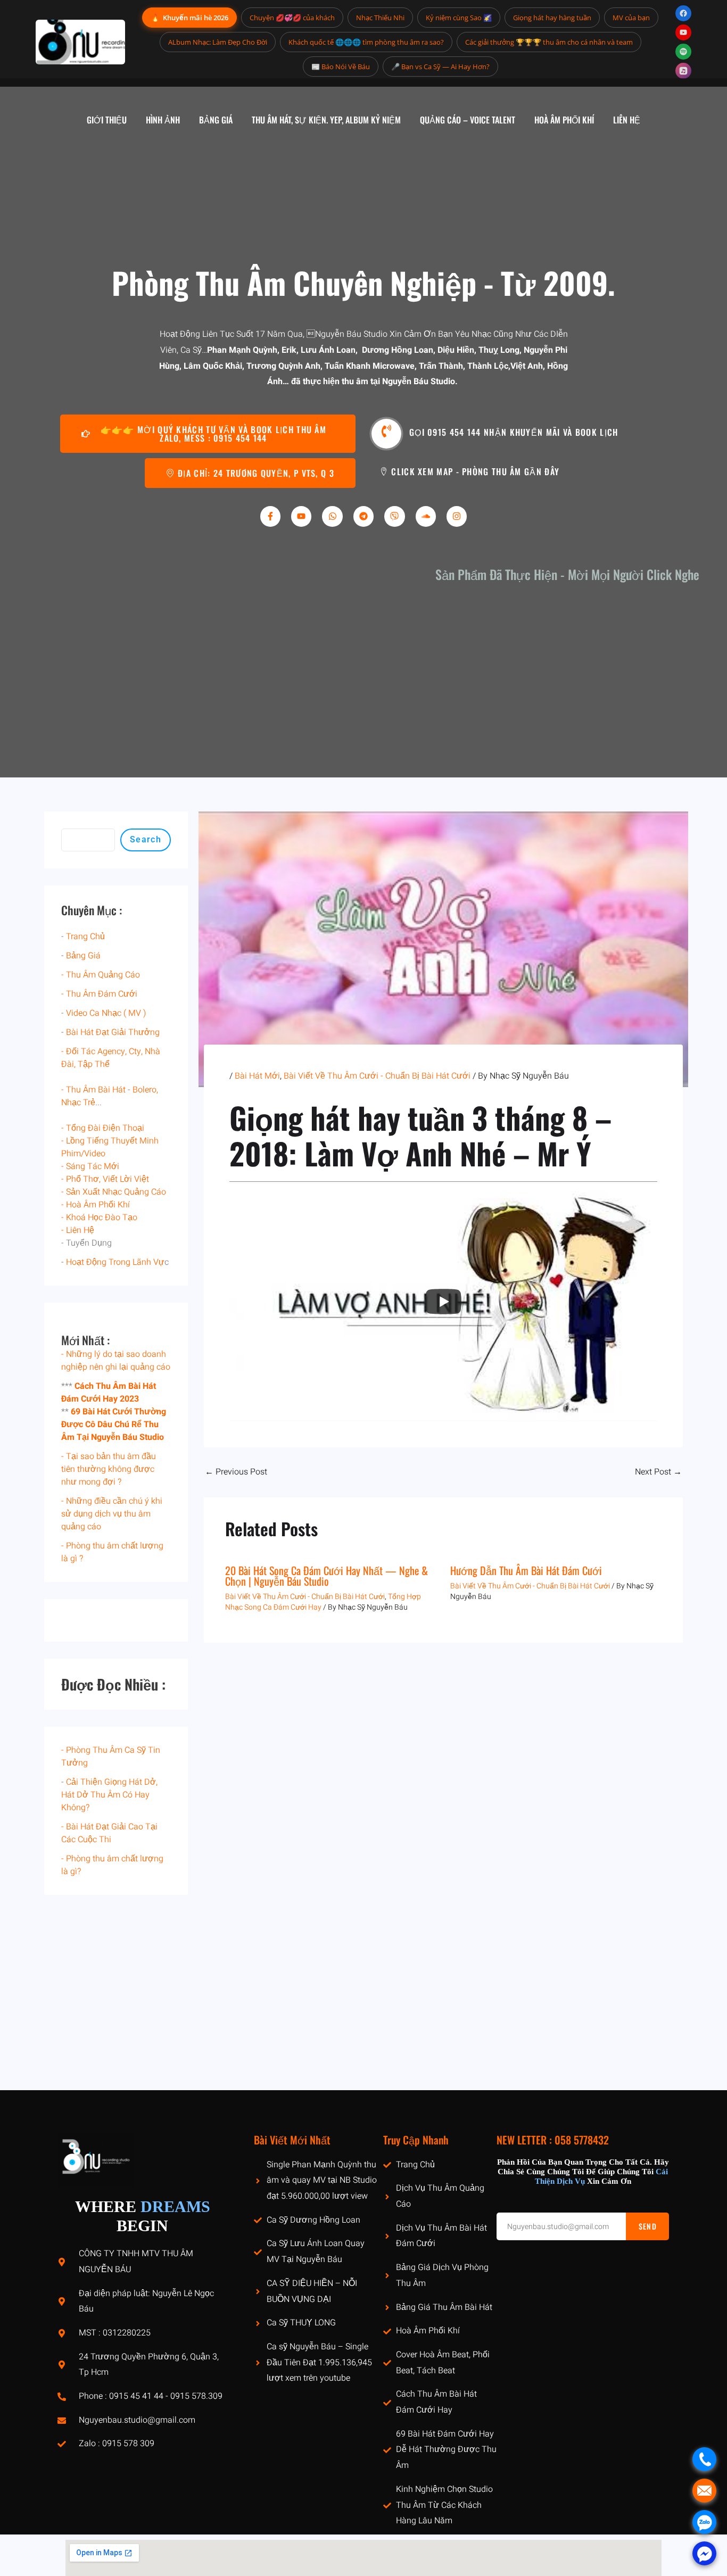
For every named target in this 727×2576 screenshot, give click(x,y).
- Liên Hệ (78, 1230)
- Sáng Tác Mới (90, 1166)
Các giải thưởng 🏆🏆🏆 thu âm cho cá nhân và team (549, 42)
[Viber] (394, 516)
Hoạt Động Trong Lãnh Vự (115, 1262)
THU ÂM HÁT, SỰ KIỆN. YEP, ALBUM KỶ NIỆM (326, 120)
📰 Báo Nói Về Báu (341, 67)
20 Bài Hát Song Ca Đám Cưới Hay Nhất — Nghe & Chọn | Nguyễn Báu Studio (327, 1576)
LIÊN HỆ (627, 120)
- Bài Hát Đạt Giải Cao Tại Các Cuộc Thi (109, 1833)
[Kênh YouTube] (683, 32)
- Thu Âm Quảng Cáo (101, 975)
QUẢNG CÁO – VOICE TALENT (468, 120)
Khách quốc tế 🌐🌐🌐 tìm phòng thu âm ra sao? (366, 42)
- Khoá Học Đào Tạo (99, 1217)
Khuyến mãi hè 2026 (189, 17)
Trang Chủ (85, 937)
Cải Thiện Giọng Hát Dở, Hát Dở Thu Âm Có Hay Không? (109, 1795)
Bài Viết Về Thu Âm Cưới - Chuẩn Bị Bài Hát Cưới (377, 1076)
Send (648, 2226)
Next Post (658, 1472)
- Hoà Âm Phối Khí (96, 1205)
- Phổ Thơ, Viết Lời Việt (105, 1179)
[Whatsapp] (332, 516)
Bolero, (145, 1090)
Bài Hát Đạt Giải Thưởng (113, 1032)
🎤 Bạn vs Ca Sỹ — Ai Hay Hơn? (440, 67)
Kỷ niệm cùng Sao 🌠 (459, 18)
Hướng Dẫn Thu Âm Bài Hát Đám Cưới (526, 1570)
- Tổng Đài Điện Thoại (103, 1128)
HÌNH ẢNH (163, 120)
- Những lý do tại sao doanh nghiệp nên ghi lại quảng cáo (116, 1361)
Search (146, 839)
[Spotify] (683, 52)
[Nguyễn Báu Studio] (80, 42)
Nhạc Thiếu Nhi (380, 18)
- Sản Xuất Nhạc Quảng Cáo (114, 1192)
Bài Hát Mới (257, 1076)
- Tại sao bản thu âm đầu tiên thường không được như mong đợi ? (109, 1469)
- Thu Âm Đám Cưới (99, 994)
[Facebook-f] (270, 516)
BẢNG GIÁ (216, 120)
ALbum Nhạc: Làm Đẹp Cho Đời (218, 42)
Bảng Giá (83, 956)
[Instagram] (457, 516)
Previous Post (236, 1472)
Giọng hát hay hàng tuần (552, 18)
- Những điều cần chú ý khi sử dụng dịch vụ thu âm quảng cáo (112, 1514)
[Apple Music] (683, 71)
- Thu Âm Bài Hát (93, 1090)
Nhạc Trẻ (78, 1103)
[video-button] (386, 434)
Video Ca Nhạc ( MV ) (106, 1013)
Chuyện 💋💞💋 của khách (292, 18)
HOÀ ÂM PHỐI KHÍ (564, 120)
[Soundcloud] (426, 516)
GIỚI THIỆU (107, 120)
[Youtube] (301, 516)
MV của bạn (631, 18)
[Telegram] (363, 516)
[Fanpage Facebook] (683, 13)
